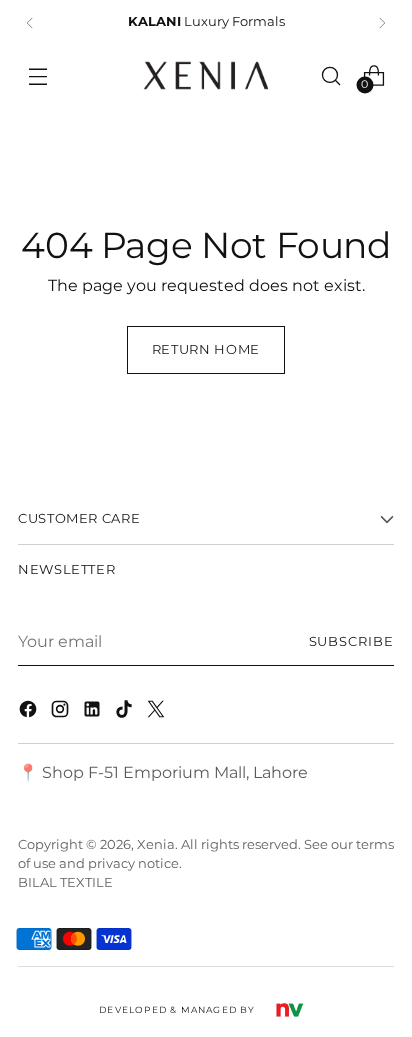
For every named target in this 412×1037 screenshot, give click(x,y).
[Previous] (30, 23)
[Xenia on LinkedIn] (94, 712)
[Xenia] (206, 75)
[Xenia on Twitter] (158, 712)
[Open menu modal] (37, 75)
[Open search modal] (331, 75)
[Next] (382, 23)
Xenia (156, 844)
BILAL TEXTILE (65, 882)
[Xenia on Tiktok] (126, 712)
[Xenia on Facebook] (30, 712)
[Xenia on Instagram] (62, 712)
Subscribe (352, 641)
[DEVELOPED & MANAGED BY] (289, 1009)
